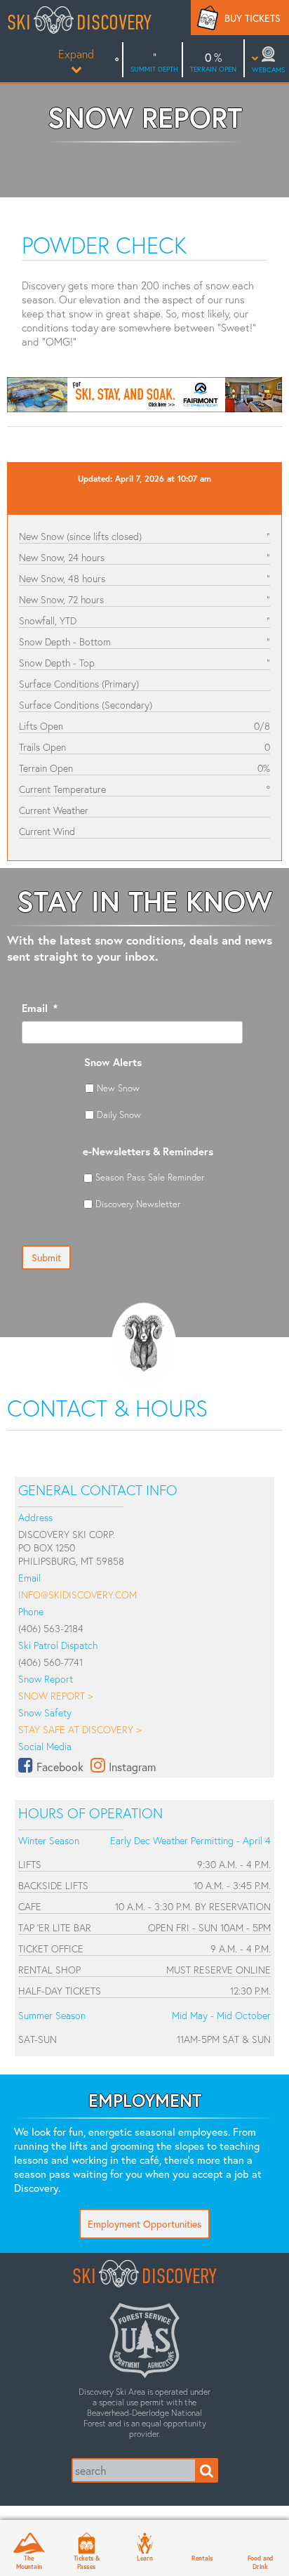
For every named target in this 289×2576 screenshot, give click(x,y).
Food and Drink (260, 2562)
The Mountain (29, 2562)
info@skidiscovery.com (78, 1595)
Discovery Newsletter (138, 1204)
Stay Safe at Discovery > (80, 1729)
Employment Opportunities (144, 2224)
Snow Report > (55, 1696)
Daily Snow (119, 1115)
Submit (46, 1257)
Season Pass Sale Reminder (150, 1177)
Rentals (202, 2558)
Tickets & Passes (87, 2562)
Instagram (132, 1767)
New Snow (118, 1088)
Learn (145, 2558)
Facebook (60, 1767)
